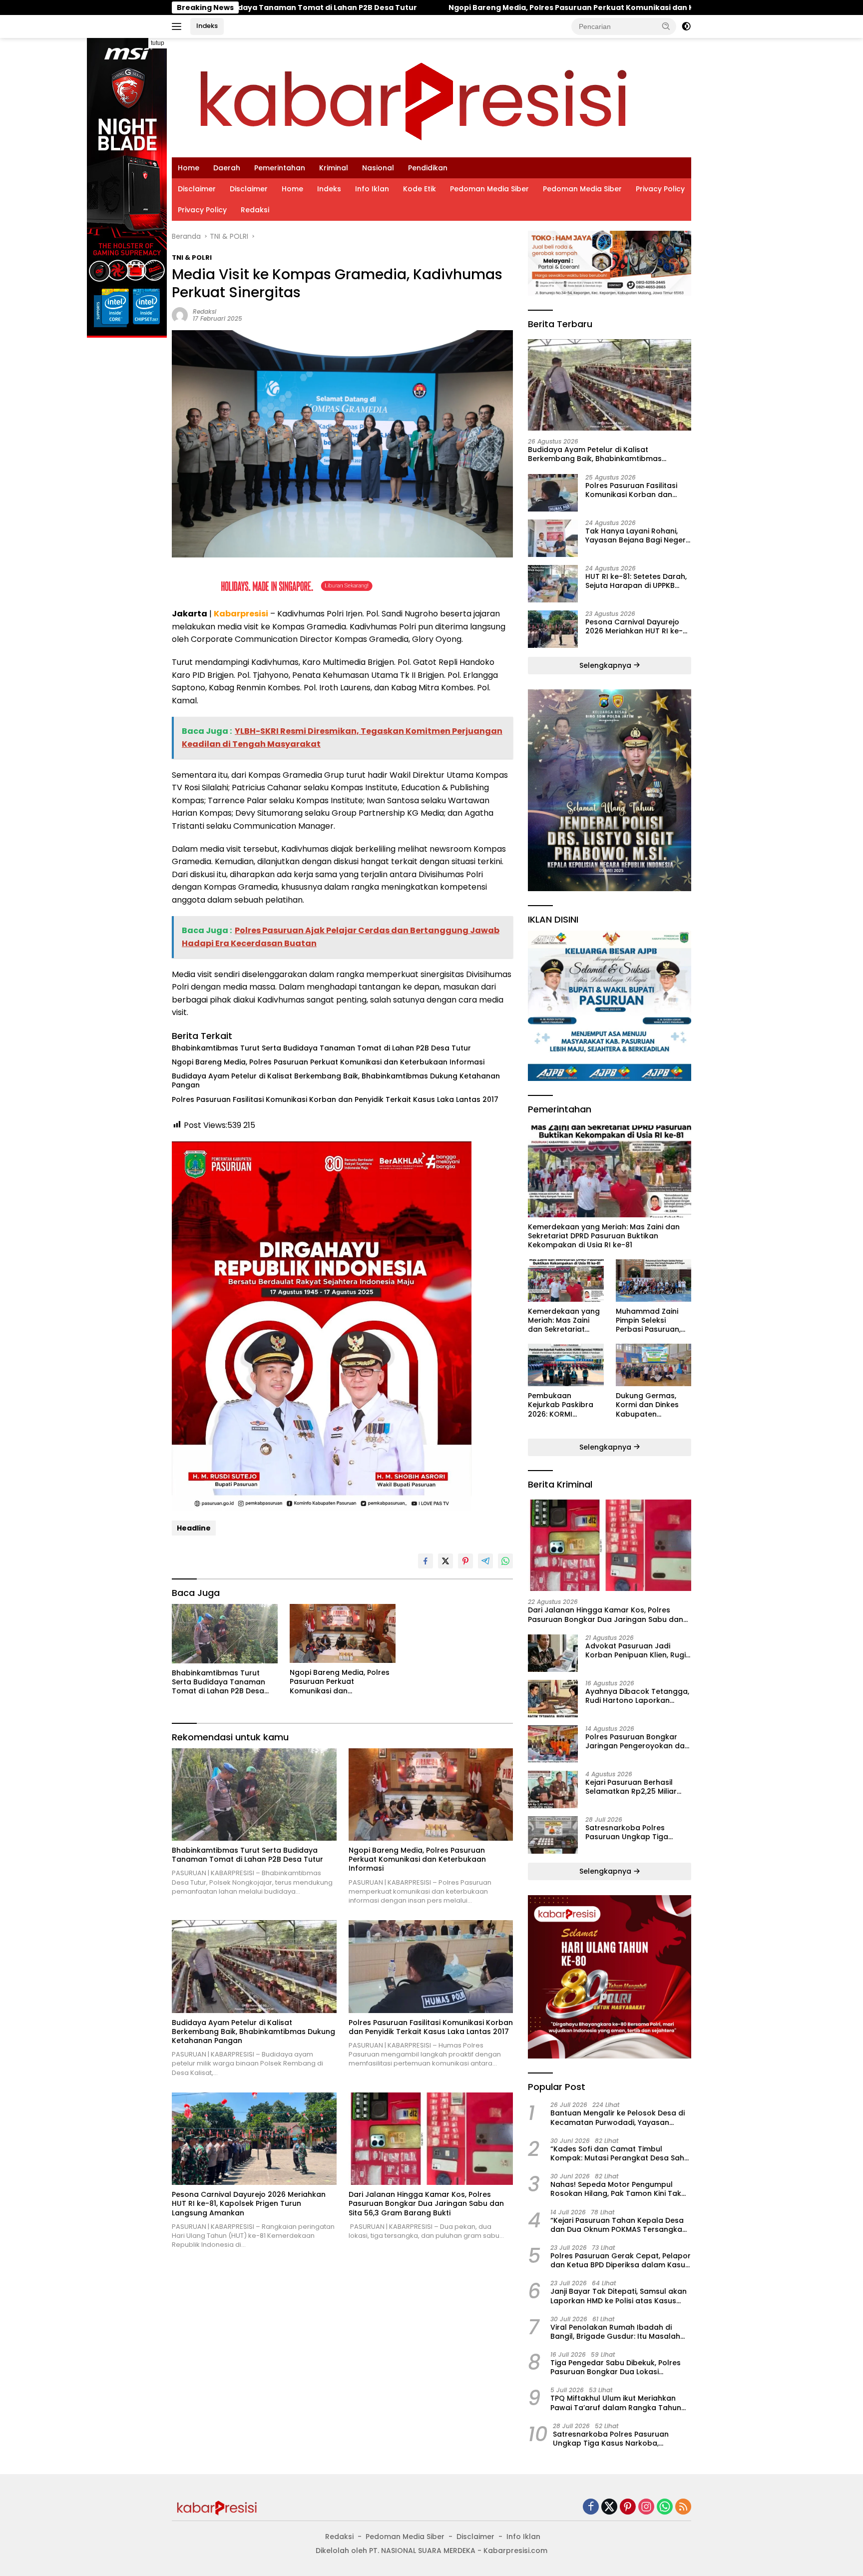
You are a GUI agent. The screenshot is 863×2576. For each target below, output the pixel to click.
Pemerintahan (280, 168)
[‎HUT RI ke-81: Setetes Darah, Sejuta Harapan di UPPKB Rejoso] (553, 584)
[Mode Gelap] (686, 26)
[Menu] (179, 26)
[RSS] (683, 2507)
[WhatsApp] (665, 2507)
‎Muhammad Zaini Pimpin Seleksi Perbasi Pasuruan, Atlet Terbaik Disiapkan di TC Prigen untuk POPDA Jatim (651, 1320)
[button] (666, 26)
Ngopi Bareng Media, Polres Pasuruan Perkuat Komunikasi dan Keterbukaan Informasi (343, 7)
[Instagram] (646, 2507)
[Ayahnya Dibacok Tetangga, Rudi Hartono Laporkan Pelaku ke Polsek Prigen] (553, 1699)
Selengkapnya (606, 665)
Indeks (207, 26)
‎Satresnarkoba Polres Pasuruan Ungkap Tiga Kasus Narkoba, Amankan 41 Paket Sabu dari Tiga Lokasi (637, 1832)
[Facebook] (591, 2507)
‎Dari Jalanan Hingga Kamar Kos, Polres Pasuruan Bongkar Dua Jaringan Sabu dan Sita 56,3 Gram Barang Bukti (426, 2204)
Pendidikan (428, 168)
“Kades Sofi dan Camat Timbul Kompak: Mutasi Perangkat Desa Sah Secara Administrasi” (617, 2153)
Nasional (378, 168)
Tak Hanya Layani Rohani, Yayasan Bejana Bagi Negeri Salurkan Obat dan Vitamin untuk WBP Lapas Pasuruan (636, 535)
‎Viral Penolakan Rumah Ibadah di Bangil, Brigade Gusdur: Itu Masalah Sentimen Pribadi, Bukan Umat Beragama (615, 2332)
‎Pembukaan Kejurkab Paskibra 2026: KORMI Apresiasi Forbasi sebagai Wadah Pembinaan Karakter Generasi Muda (565, 1405)
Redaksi (255, 210)
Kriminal (334, 168)
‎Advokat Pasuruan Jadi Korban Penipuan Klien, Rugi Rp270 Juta (636, 1650)
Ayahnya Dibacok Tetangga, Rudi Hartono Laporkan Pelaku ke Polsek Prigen (637, 1696)
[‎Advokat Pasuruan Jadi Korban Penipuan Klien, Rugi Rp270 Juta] (553, 1653)
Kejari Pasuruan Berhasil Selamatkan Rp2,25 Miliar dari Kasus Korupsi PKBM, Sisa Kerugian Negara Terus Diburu (636, 1787)
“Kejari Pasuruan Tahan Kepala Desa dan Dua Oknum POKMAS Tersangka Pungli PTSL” (617, 2225)
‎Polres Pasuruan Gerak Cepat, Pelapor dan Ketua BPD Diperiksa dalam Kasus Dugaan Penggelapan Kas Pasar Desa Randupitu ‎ (621, 2260)
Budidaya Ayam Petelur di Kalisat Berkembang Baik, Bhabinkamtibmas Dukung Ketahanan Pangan (336, 1080)
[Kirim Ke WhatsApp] (505, 1561)
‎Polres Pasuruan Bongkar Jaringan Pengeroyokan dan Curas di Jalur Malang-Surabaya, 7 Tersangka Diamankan (637, 1741)
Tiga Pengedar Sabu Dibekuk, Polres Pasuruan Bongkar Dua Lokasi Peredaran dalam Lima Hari (616, 2367)
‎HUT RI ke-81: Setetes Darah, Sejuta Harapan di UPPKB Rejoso (636, 581)
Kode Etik (420, 189)
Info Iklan (372, 189)
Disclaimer (197, 189)
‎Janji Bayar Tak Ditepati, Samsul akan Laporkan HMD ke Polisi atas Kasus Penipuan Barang (619, 2296)
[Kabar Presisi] (413, 97)
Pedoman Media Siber (489, 189)
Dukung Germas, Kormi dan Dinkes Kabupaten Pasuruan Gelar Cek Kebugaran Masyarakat (652, 1405)
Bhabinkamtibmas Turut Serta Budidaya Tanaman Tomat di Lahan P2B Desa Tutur (321, 1048)
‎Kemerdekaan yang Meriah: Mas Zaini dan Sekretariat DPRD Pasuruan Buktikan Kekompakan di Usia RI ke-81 (604, 1236)
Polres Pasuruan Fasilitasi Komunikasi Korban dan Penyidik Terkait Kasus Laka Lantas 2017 (335, 1099)
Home (189, 168)
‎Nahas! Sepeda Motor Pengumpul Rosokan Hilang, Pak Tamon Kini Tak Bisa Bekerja (616, 2189)
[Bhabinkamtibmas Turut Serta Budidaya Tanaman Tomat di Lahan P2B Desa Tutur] (225, 1634)
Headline (194, 1528)
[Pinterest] (628, 2507)
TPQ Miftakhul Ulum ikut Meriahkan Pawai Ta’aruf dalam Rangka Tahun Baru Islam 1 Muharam (616, 2403)
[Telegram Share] (485, 1561)
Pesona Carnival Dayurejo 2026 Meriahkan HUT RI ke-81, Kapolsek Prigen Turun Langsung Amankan (249, 2204)
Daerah (227, 168)
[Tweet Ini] (445, 1561)
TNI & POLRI (192, 258)
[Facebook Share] (426, 1561)
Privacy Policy (660, 189)
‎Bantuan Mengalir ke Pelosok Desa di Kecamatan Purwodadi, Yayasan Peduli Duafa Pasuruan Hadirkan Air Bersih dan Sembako (618, 2117)
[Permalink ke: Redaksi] (180, 314)
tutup (158, 43)
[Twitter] (609, 2507)
